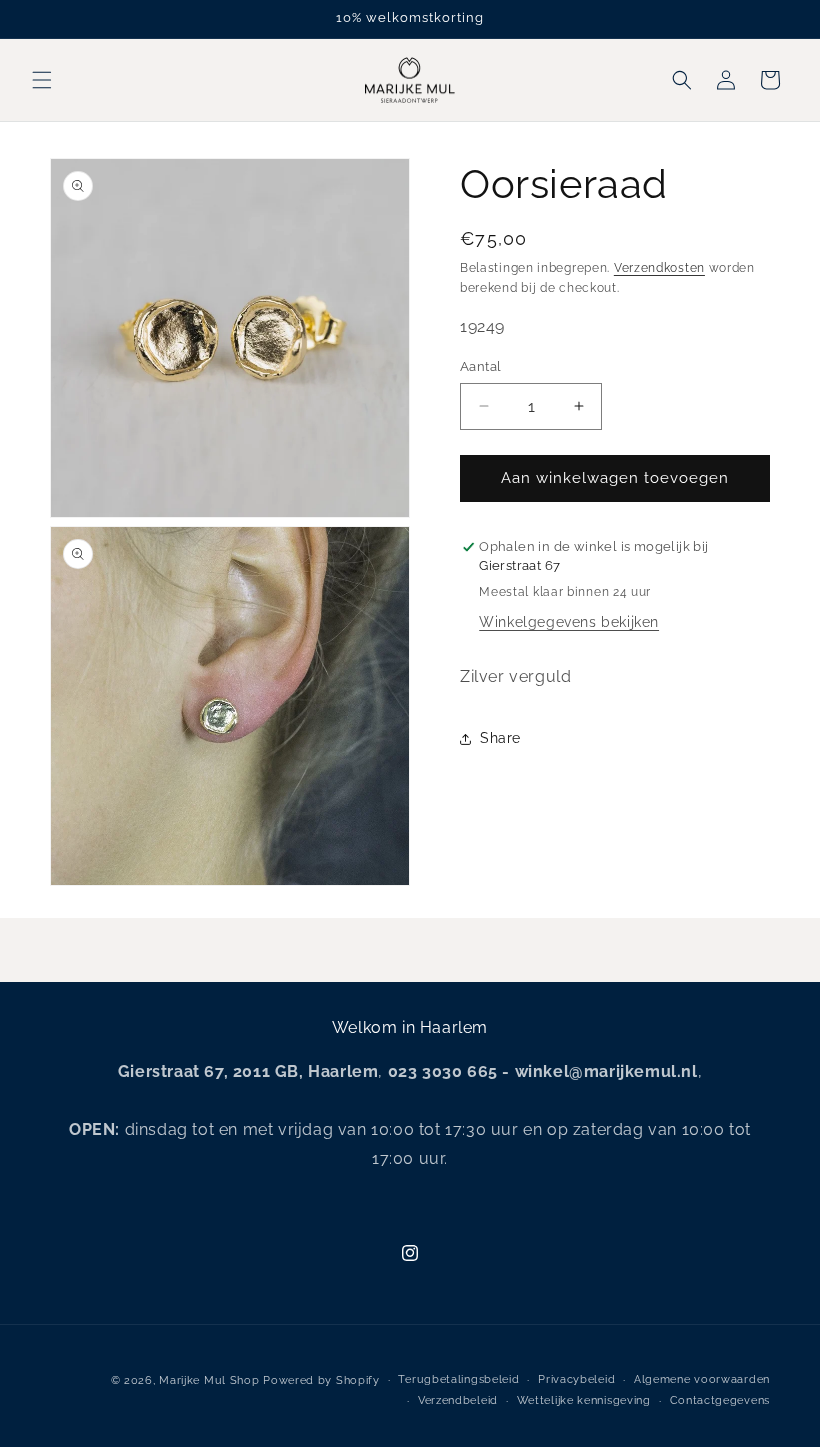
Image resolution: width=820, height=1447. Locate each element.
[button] (42, 80)
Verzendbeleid (458, 1400)
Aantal (480, 366)
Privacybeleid (576, 1379)
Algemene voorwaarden (702, 1379)
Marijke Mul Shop (209, 1380)
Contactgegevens (720, 1400)
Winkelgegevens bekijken (569, 622)
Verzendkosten (659, 268)
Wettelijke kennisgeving (584, 1400)
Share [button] (500, 738)
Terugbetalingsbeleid (458, 1379)
